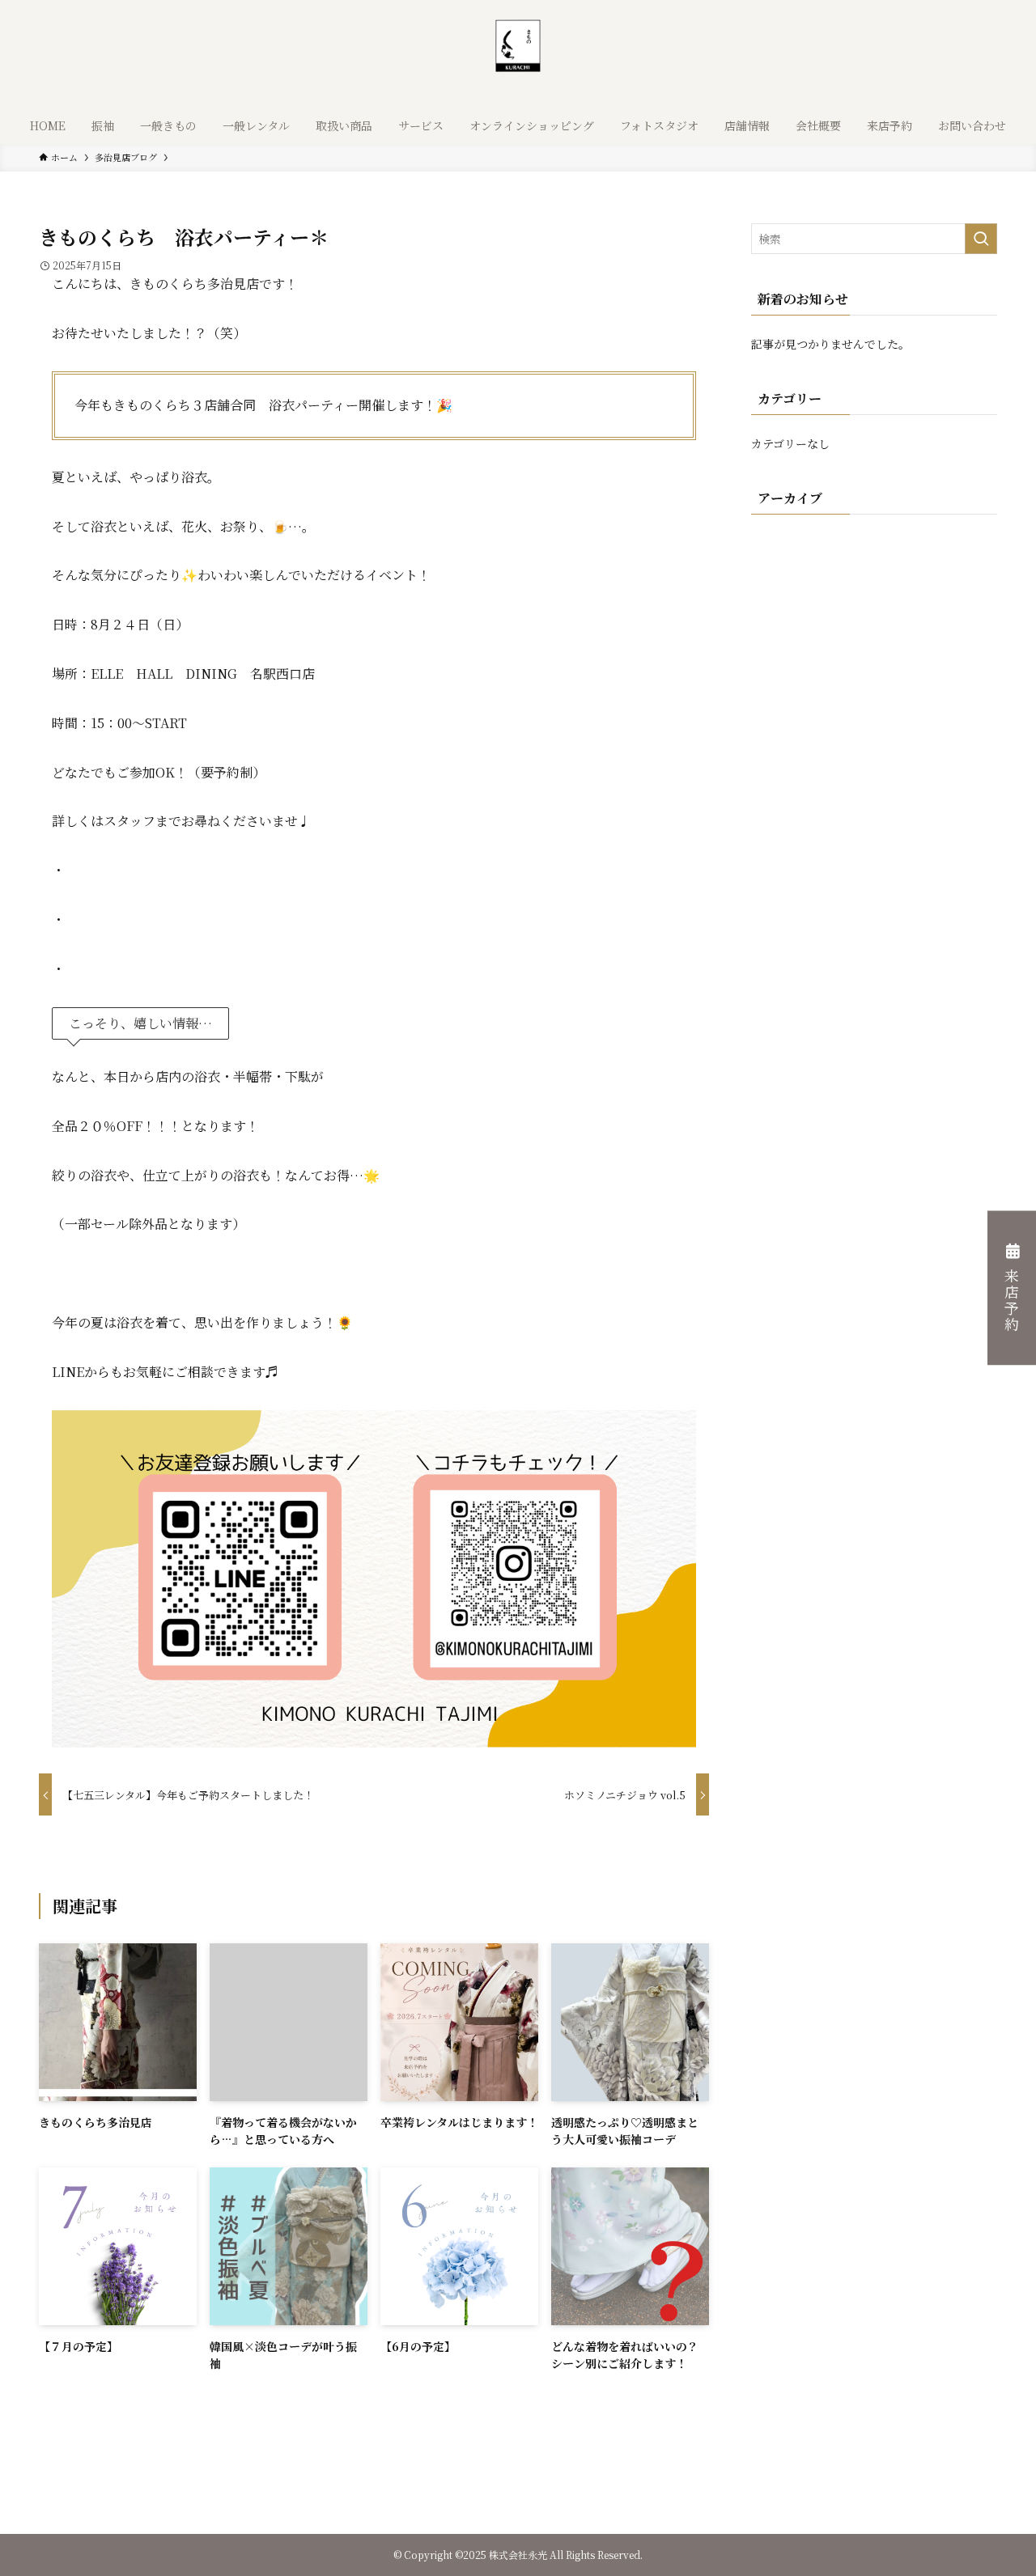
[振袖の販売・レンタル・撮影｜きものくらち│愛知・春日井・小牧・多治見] (518, 57)
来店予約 (1012, 1301)
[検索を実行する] (981, 239)
